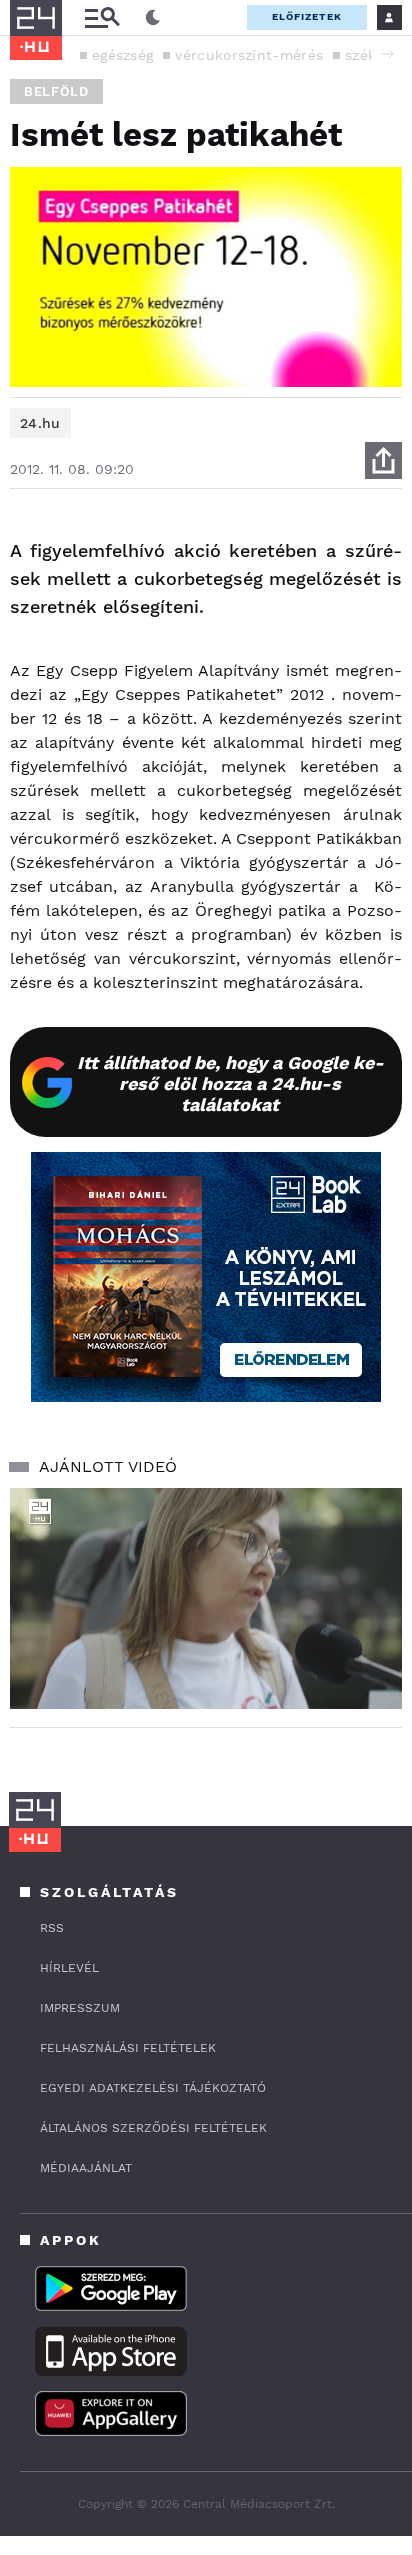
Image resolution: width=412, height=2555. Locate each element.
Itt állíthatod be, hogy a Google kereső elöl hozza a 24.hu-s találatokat (230, 1083)
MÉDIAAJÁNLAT (86, 2168)
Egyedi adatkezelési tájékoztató (153, 2088)
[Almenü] (102, 17)
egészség (122, 55)
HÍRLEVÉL (69, 1968)
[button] (387, 54)
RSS (52, 1928)
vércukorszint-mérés (249, 55)
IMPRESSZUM (80, 2008)
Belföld (56, 91)
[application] (206, 1598)
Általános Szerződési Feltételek (153, 2128)
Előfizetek (307, 16)
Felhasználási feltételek (128, 2048)
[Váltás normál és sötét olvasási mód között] (153, 18)
